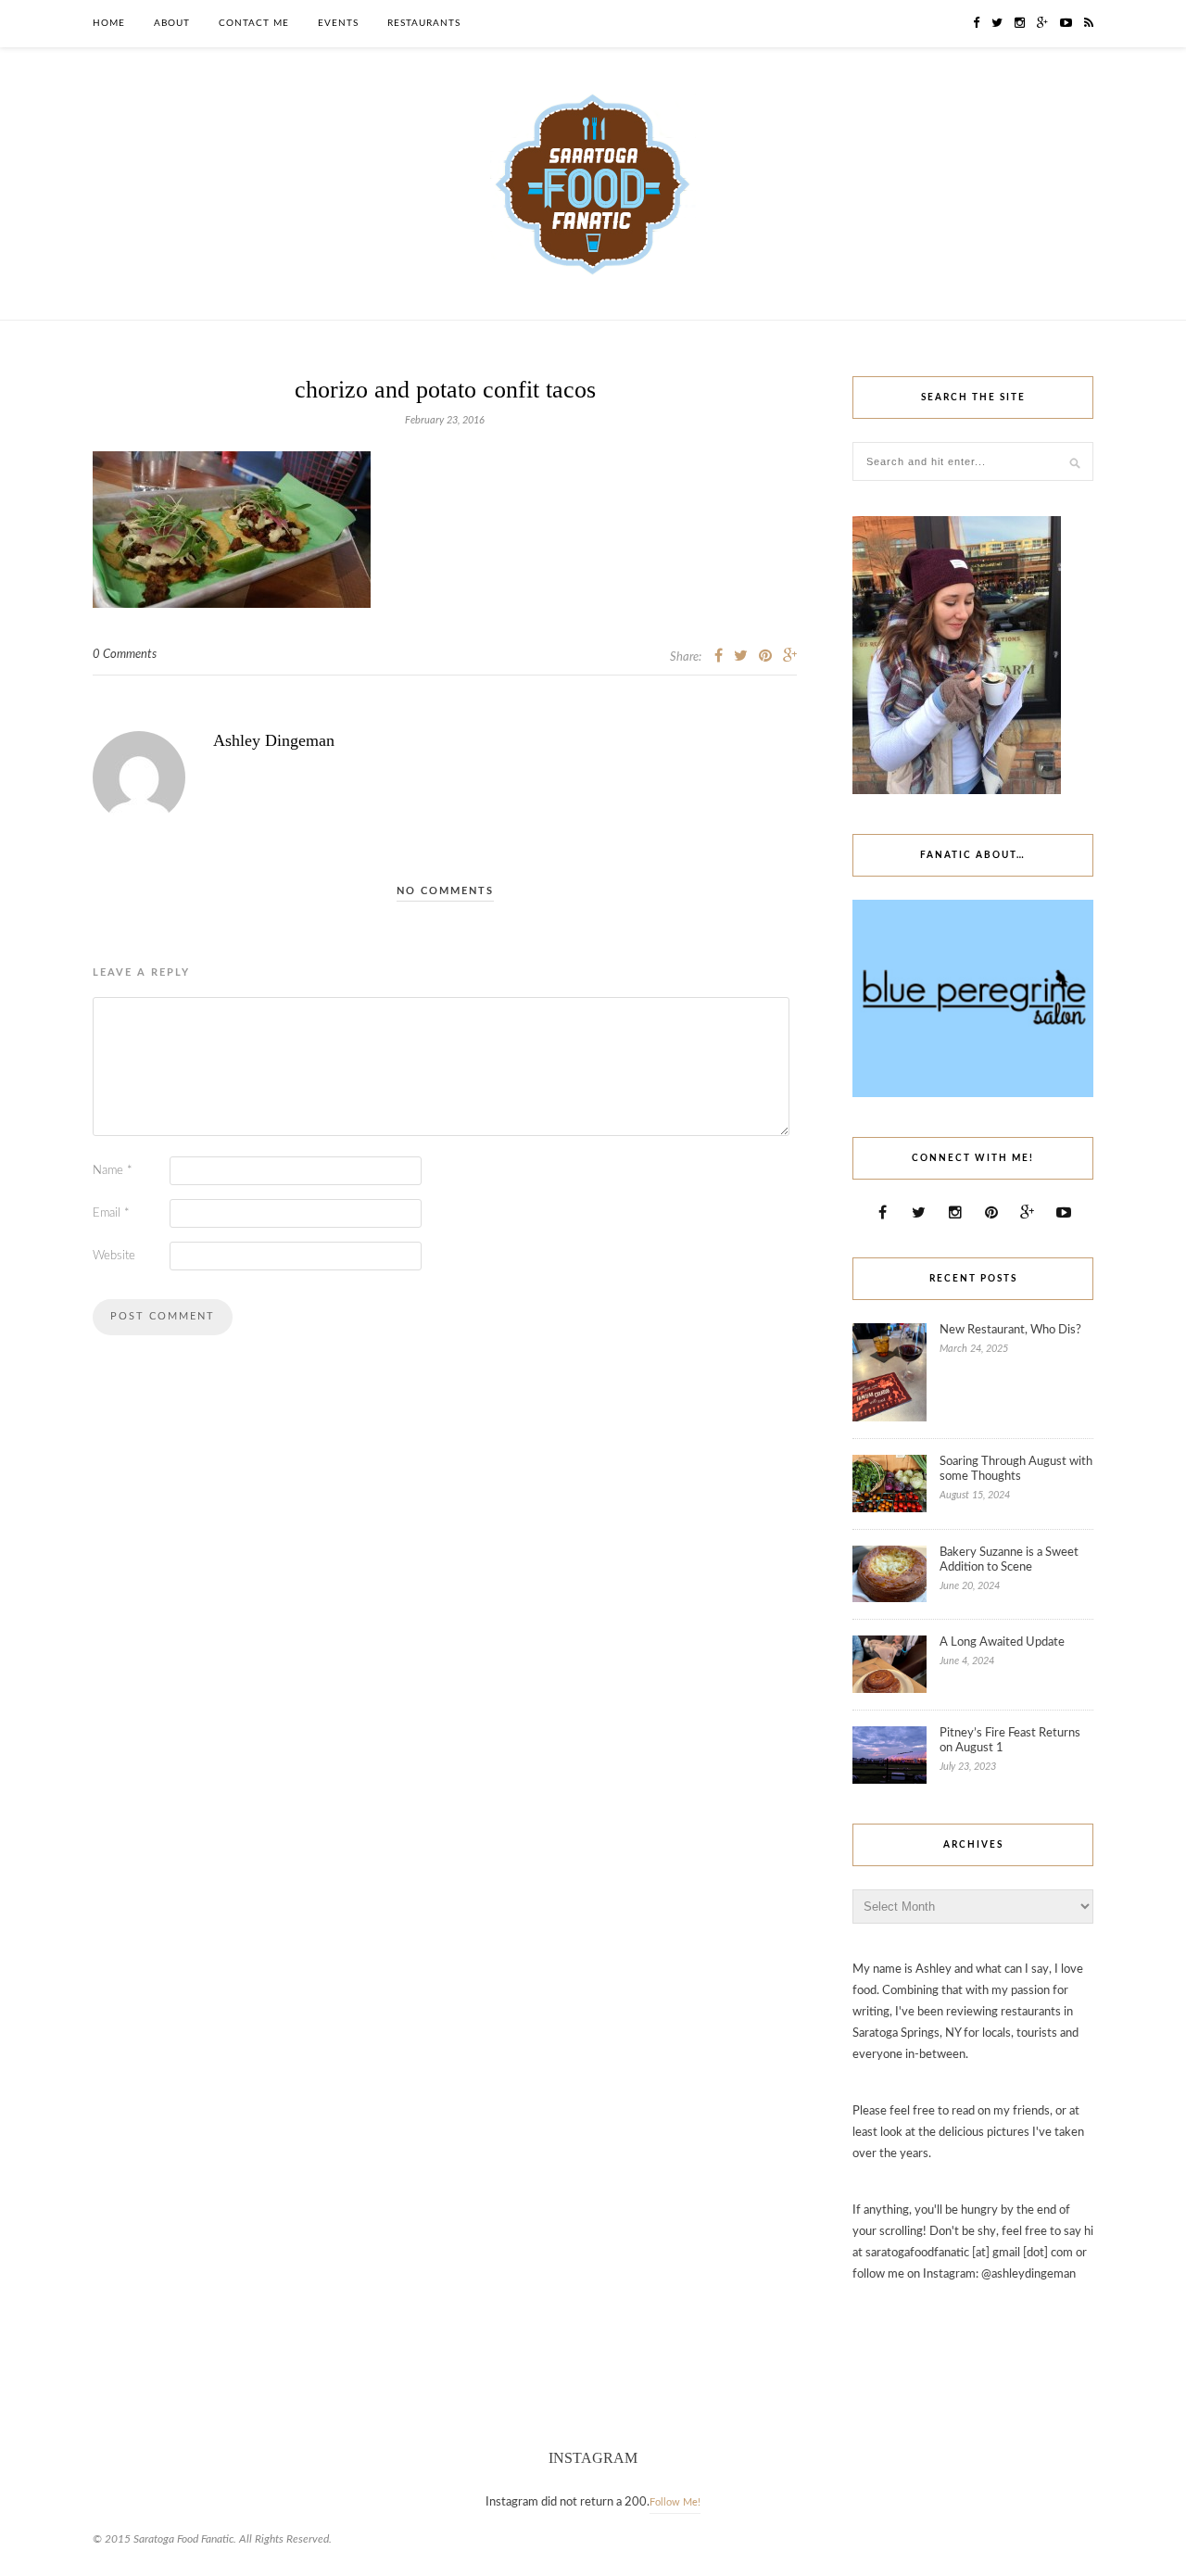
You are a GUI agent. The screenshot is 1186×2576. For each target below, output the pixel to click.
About (172, 23)
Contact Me (254, 23)
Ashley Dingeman (274, 740)
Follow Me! (675, 2502)
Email (111, 1213)
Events (338, 23)
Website (114, 1256)
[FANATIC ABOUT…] (973, 1094)
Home (109, 23)
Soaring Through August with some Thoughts (1016, 1469)
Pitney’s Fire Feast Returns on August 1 (1010, 1741)
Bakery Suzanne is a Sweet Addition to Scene (1009, 1560)
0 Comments (125, 655)
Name (113, 1171)
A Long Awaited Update (1002, 1642)
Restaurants (424, 23)
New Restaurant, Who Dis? (1010, 1330)
